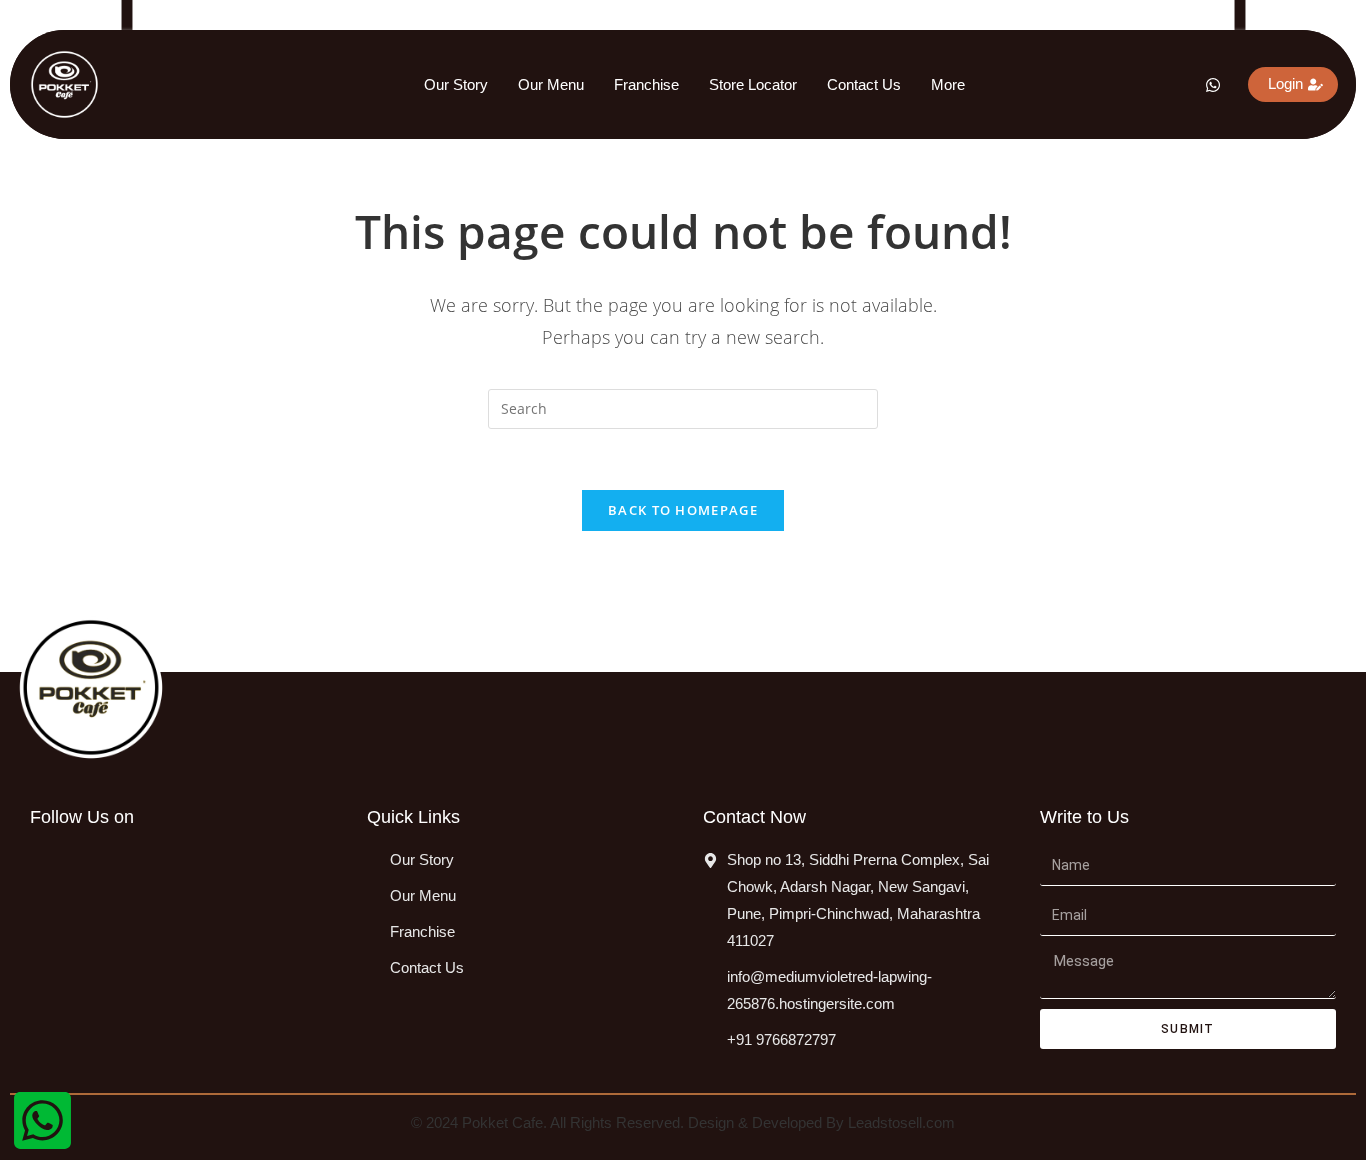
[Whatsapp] (1205, 85)
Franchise (646, 84)
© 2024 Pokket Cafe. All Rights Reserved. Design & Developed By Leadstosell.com (683, 1122)
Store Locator (753, 84)
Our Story (456, 84)
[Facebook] (1073, 85)
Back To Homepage (683, 510)
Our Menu (551, 84)
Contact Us (864, 84)
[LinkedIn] (1161, 85)
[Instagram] (1117, 85)
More (948, 84)
